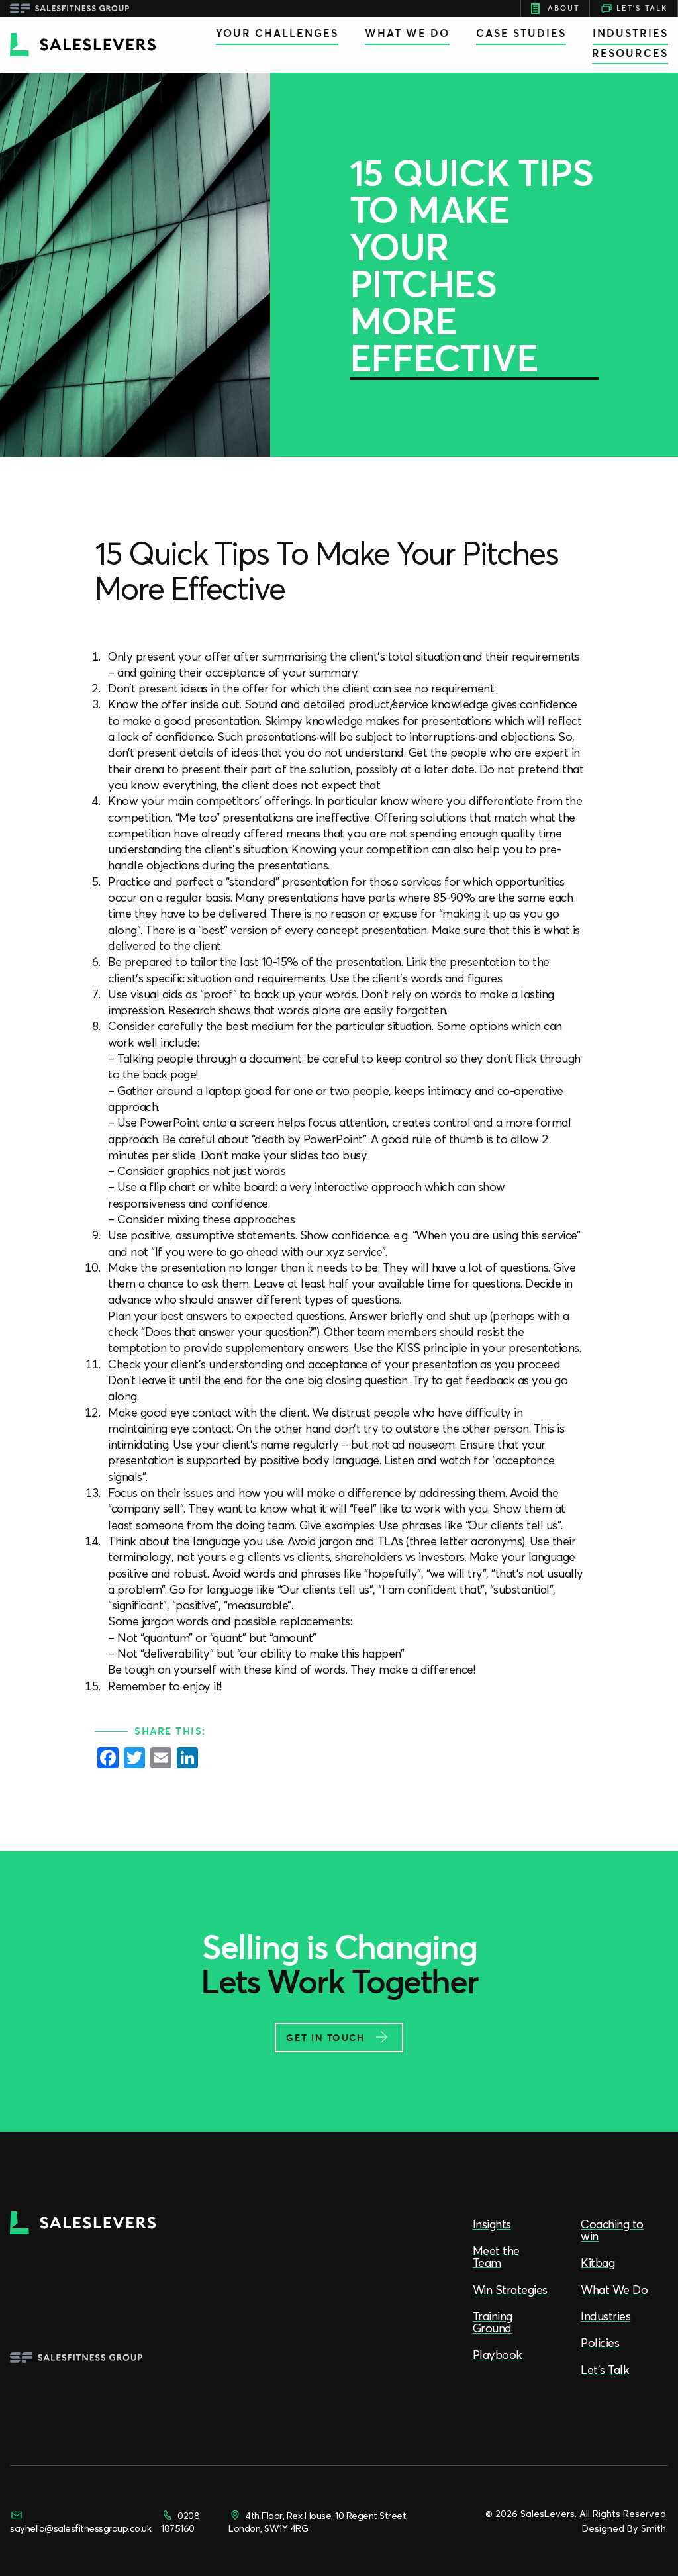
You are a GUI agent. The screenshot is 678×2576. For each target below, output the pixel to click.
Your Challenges (277, 33)
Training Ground (493, 2322)
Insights (492, 2224)
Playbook (498, 2355)
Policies (600, 2343)
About (563, 8)
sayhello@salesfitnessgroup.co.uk (80, 2528)
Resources (630, 53)
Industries (630, 33)
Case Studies (521, 33)
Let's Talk (642, 8)
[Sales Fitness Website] (70, 8)
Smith (654, 2528)
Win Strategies (510, 2290)
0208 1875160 (180, 2522)
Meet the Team (496, 2257)
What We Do (407, 33)
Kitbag (598, 2263)
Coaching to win (612, 2230)
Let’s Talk (605, 2370)
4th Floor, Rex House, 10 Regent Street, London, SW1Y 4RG (318, 2522)
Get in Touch (325, 2038)
